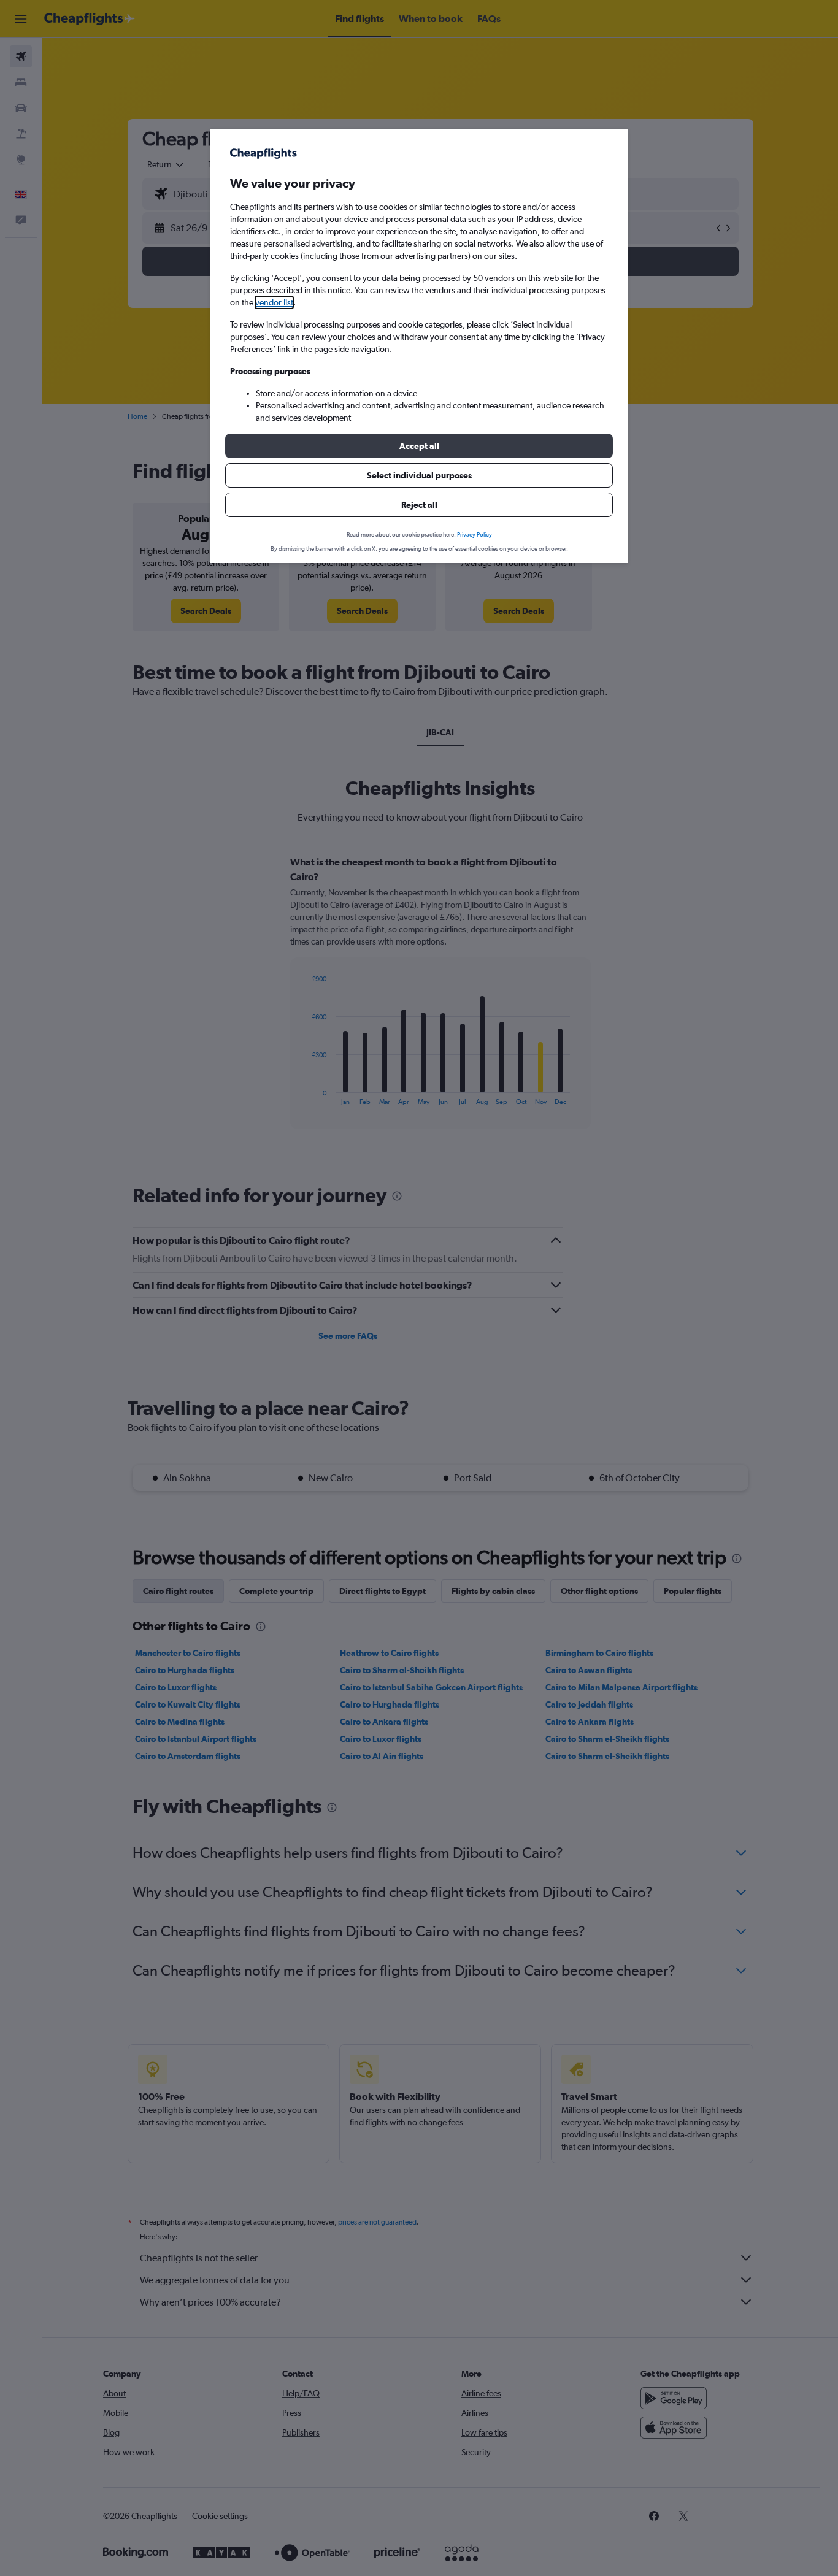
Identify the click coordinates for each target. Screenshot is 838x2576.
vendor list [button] (274, 302)
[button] (419, 446)
